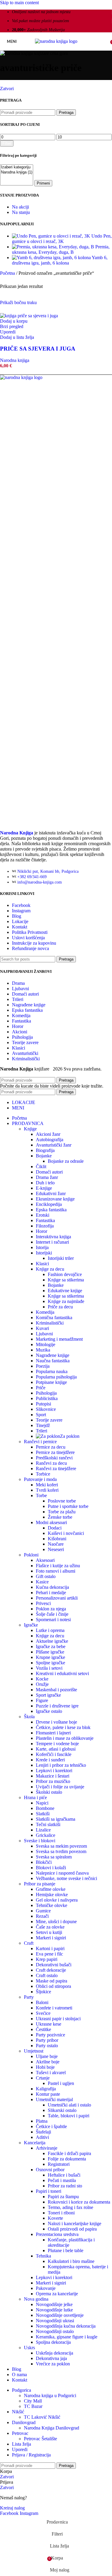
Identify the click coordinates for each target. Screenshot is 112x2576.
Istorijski (44, 1253)
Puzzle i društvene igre (57, 1706)
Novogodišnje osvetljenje (60, 2315)
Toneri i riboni (61, 2213)
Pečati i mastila (62, 2180)
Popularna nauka (52, 1371)
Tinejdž (43, 1425)
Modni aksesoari (51, 1522)
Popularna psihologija (56, 1377)
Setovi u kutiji (49, 1932)
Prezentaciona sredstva (57, 2234)
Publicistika (47, 1398)
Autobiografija (50, 1140)
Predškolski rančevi (54, 1458)
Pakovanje (46, 2288)
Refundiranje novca (30, 948)
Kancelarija (35, 2143)
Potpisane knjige (51, 1382)
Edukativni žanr (51, 1193)
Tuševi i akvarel (51, 2073)
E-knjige (44, 1188)
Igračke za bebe (51, 1646)
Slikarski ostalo (62, 2110)
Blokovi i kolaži (51, 1868)
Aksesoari (45, 1560)
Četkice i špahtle (51, 2126)
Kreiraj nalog (12, 2508)
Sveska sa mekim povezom (61, 1846)
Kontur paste (48, 2094)
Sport (41, 1415)
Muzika (43, 1350)
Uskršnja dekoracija (55, 2353)
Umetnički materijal (54, 2099)
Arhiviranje (47, 2148)
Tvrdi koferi (47, 1490)
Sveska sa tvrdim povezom (61, 1851)
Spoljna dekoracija (53, 2342)
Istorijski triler (61, 1258)
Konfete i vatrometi (54, 2008)
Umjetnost (34, 2051)
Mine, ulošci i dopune (56, 1922)
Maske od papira (52, 1981)
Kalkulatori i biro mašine (71, 2261)
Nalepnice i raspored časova (62, 1873)
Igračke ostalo (49, 1711)
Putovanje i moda (40, 1479)
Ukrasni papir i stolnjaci (58, 2019)
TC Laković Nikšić (42, 2417)
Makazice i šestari (53, 1776)
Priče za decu (60, 1307)
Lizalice (43, 1830)
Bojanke (44, 1156)
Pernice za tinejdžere (55, 1452)
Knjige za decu (50, 1269)
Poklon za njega (51, 1609)
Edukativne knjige (65, 1291)
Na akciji (20, 207)
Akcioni (20, 1032)
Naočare (56, 1544)
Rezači (42, 1916)
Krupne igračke (50, 1657)
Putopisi (43, 1404)
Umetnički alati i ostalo (69, 2105)
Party (29, 1997)
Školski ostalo (49, 1792)
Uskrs (29, 2348)
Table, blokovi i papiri (69, 2116)
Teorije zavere (25, 1042)
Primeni (43, 183)
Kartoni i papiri (50, 1948)
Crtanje (43, 2078)
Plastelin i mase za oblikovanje (65, 1738)
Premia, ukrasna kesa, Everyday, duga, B (61, 249)
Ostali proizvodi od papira (72, 2229)
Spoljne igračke (50, 1663)
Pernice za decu (51, 1447)
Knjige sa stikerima (66, 1280)
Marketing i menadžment (59, 1339)
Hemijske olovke (52, 1895)
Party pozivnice (50, 2035)
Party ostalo (47, 2046)
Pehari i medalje (51, 1593)
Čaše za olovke (50, 1927)
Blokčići (44, 1862)
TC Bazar (33, 2406)
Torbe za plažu (62, 1512)
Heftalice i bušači (64, 2175)
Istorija (42, 1247)
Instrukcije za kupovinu (34, 943)
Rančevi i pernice (40, 1442)
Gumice (43, 1911)
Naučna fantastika (53, 1361)
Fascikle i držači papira (69, 2153)
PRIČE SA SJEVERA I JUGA (38, 349)
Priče (41, 1388)
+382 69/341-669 (32, 877)
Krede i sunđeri (50, 1760)
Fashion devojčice (65, 1274)
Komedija (21, 1016)
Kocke (42, 1679)
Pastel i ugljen (61, 2083)
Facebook (21, 905)
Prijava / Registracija (31, 2455)
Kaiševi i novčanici (66, 1533)
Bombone (45, 1808)
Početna (8, 273)
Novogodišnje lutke (54, 2310)
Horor (18, 1026)
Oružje (42, 1684)
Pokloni (31, 1555)
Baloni (42, 2002)
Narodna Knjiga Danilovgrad (52, 2428)
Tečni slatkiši (48, 1824)
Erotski (43, 1215)
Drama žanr (47, 1177)
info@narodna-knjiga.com (40, 882)
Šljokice (43, 1992)
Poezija (43, 1366)
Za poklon (70, 1436)
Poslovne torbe (62, 1501)
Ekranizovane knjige (55, 1199)
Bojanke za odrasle (66, 1161)
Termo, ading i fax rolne (70, 2207)
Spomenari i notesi (53, 1620)
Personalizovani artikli (57, 1598)
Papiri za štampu (63, 2197)
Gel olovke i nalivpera (57, 1900)
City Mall (33, 2401)
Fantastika (22, 1021)
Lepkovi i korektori (54, 1771)
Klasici (19, 1048)
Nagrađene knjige (29, 1005)
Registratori (59, 2164)
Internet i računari (52, 1242)
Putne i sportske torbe (68, 1506)
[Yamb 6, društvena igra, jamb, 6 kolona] (52, 258)
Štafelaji (43, 2132)
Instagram (21, 911)
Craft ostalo (47, 1975)
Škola (29, 1717)
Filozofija (45, 1226)
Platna (42, 2121)
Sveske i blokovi (40, 1841)
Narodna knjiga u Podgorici (50, 2395)
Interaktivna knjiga (53, 1237)
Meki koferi (47, 1485)
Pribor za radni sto (65, 2186)
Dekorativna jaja (51, 2358)
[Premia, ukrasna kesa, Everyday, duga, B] (54, 247)
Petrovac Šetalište (40, 2439)
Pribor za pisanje (40, 1884)
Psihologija (22, 1037)
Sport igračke (48, 1695)
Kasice (42, 1582)
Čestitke (43, 2029)
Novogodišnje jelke (54, 2304)
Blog (17, 916)
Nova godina (36, 2299)
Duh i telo (45, 1183)
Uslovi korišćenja (28, 938)
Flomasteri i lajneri (53, 1733)
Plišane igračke (50, 1652)
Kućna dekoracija (52, 1587)
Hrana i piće (35, 1797)
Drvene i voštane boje (56, 1722)
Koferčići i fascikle (54, 1754)
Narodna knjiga (15, 360)
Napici (42, 1803)
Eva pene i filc (49, 1954)
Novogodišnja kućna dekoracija (66, 2326)
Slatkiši (43, 1814)
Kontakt (20, 927)
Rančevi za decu (51, 1463)
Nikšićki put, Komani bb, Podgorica (48, 871)
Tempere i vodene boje (57, 1744)
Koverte (55, 2218)
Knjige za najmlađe (66, 1301)
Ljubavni (20, 989)
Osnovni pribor (50, 2170)
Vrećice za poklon (53, 2364)
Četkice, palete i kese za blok (63, 1727)
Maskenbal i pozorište (56, 1690)
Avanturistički (25, 1053)
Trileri (18, 999)
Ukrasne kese (49, 2024)
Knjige (30, 1129)
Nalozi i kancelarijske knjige (75, 2224)
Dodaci (55, 1528)
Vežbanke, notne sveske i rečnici (66, 1878)
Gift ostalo (46, 1576)
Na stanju (21, 212)
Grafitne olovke (51, 1889)
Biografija (45, 1150)
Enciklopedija (49, 1204)
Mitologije (46, 1344)
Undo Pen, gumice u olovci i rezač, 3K (62, 239)
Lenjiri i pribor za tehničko (61, 1765)
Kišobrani (57, 1539)
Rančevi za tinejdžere (56, 1469)
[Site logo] (56, 41)
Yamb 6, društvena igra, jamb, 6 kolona (60, 260)
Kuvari (42, 1328)
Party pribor (47, 2040)
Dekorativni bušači (54, 1965)
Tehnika (43, 2256)
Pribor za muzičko (53, 1781)
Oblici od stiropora (53, 1986)
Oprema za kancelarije (57, 2294)
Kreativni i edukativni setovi (62, 1673)
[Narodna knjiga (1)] (17, 172)
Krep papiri (47, 1959)
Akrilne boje (48, 2062)
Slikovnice (46, 1409)
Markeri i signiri (51, 1938)
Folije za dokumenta (67, 2159)
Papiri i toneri (49, 2191)
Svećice (43, 2013)
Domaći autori (25, 994)
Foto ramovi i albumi (56, 1571)
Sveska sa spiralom (54, 1857)
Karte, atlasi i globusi (56, 1749)
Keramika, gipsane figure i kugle (67, 2337)
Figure (42, 1700)
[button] (14, 321)
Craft (29, 1943)
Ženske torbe (60, 1517)
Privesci (43, 1603)
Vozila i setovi (49, 1668)
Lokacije (20, 921)
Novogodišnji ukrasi (55, 2321)
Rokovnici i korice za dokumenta (79, 2202)
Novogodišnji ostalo (55, 2331)
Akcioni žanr (48, 1134)
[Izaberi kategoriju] (17, 167)
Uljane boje (47, 2056)
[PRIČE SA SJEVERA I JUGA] (29, 316)
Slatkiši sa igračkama (56, 1819)
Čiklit (41, 1167)
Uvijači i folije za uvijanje (60, 1787)
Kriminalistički (26, 1059)
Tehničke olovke (52, 1905)
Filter (7, 143)
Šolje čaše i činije (52, 1614)
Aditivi (42, 2137)
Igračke (31, 1625)
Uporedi (20, 2449)
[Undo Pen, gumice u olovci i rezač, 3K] (52, 236)
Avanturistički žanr (54, 1145)
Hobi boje (45, 2067)
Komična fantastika (54, 1318)
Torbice (43, 1474)
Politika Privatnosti (30, 932)
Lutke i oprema (50, 1630)
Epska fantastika (27, 1010)
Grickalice (46, 1835)
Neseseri (56, 1549)
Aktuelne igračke (52, 1641)
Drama (18, 983)
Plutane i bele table (66, 2250)
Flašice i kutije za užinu (58, 1566)
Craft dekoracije (51, 1970)
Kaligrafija (46, 2089)
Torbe (41, 1495)
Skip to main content (19, 3)
